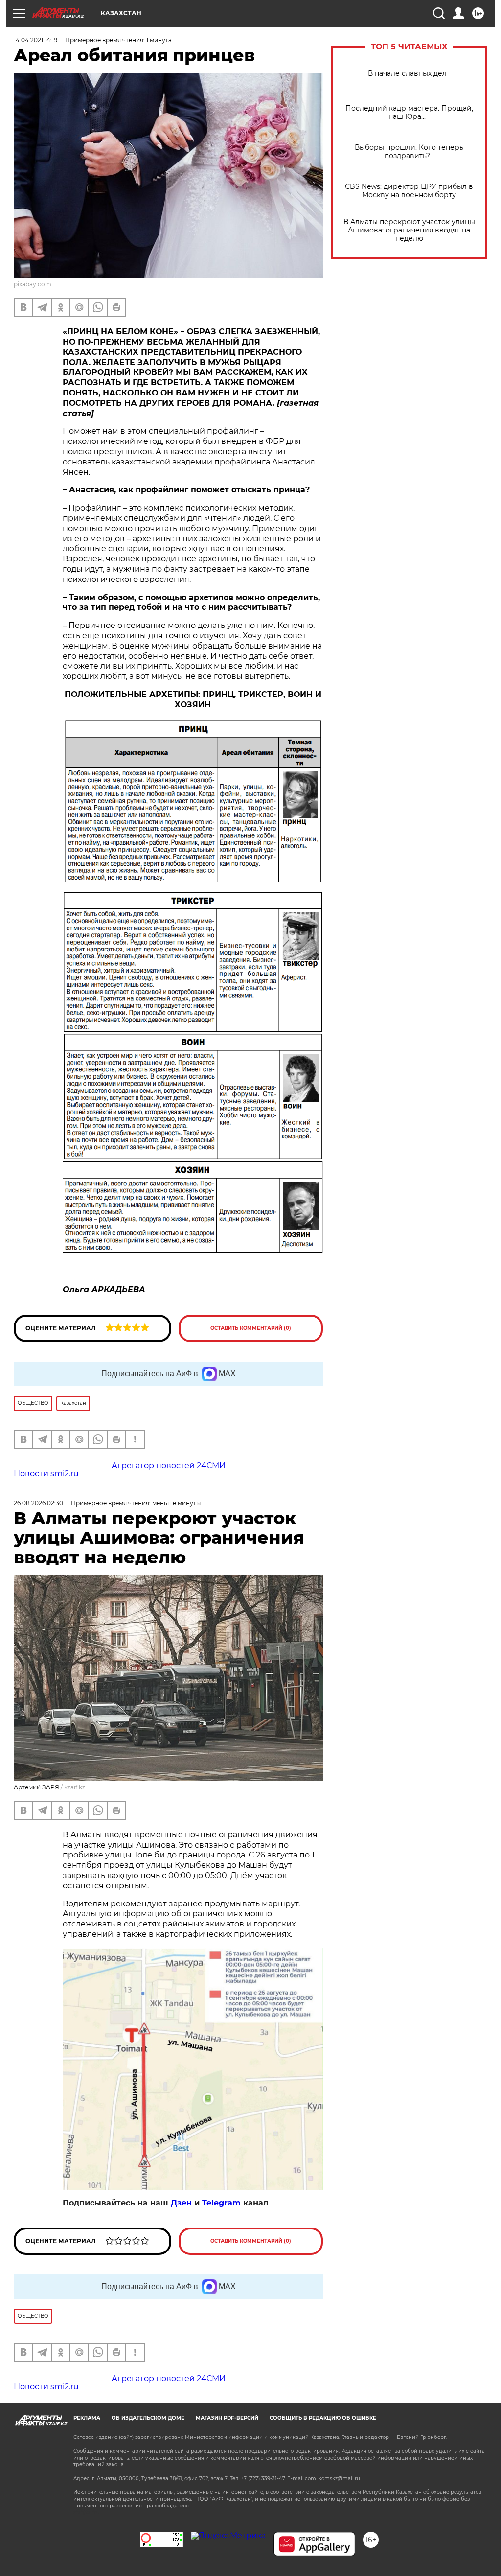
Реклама (87, 2418)
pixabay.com (33, 284)
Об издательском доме (148, 2418)
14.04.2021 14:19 (35, 40)
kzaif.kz (75, 1787)
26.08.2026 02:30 (38, 1503)
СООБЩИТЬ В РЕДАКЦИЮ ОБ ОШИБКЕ (323, 2418)
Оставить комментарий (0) (251, 1328)
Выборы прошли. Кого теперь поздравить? (409, 152)
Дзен (181, 2203)
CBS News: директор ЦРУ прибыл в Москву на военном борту (409, 191)
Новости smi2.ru (46, 1474)
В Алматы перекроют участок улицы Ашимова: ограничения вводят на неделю (409, 230)
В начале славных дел (409, 74)
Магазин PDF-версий (227, 2418)
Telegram (221, 2203)
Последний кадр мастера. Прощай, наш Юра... (409, 113)
